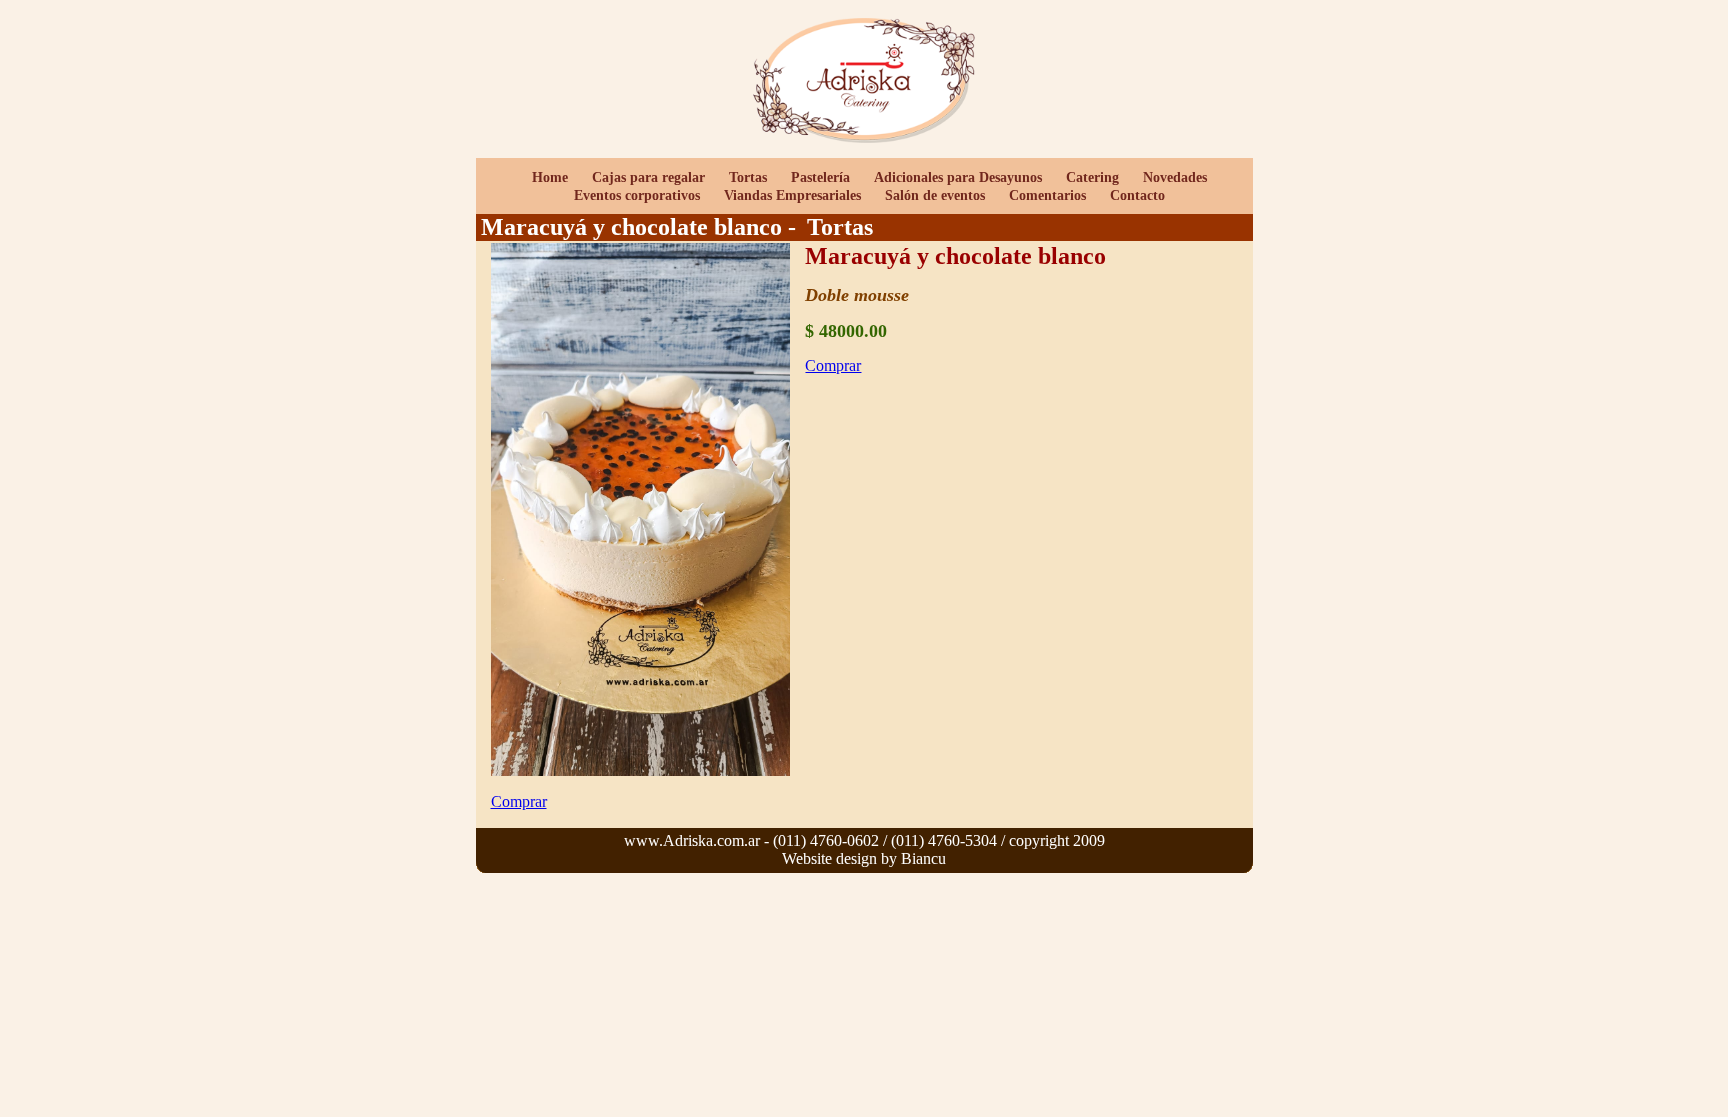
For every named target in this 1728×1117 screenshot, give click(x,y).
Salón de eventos (935, 195)
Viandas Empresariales (792, 195)
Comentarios (1047, 195)
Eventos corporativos (637, 195)
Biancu (923, 858)
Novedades (1175, 177)
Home (550, 177)
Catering (1094, 177)
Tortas (748, 177)
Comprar (833, 365)
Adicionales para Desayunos (958, 177)
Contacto (1137, 195)
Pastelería (820, 177)
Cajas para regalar (648, 177)
